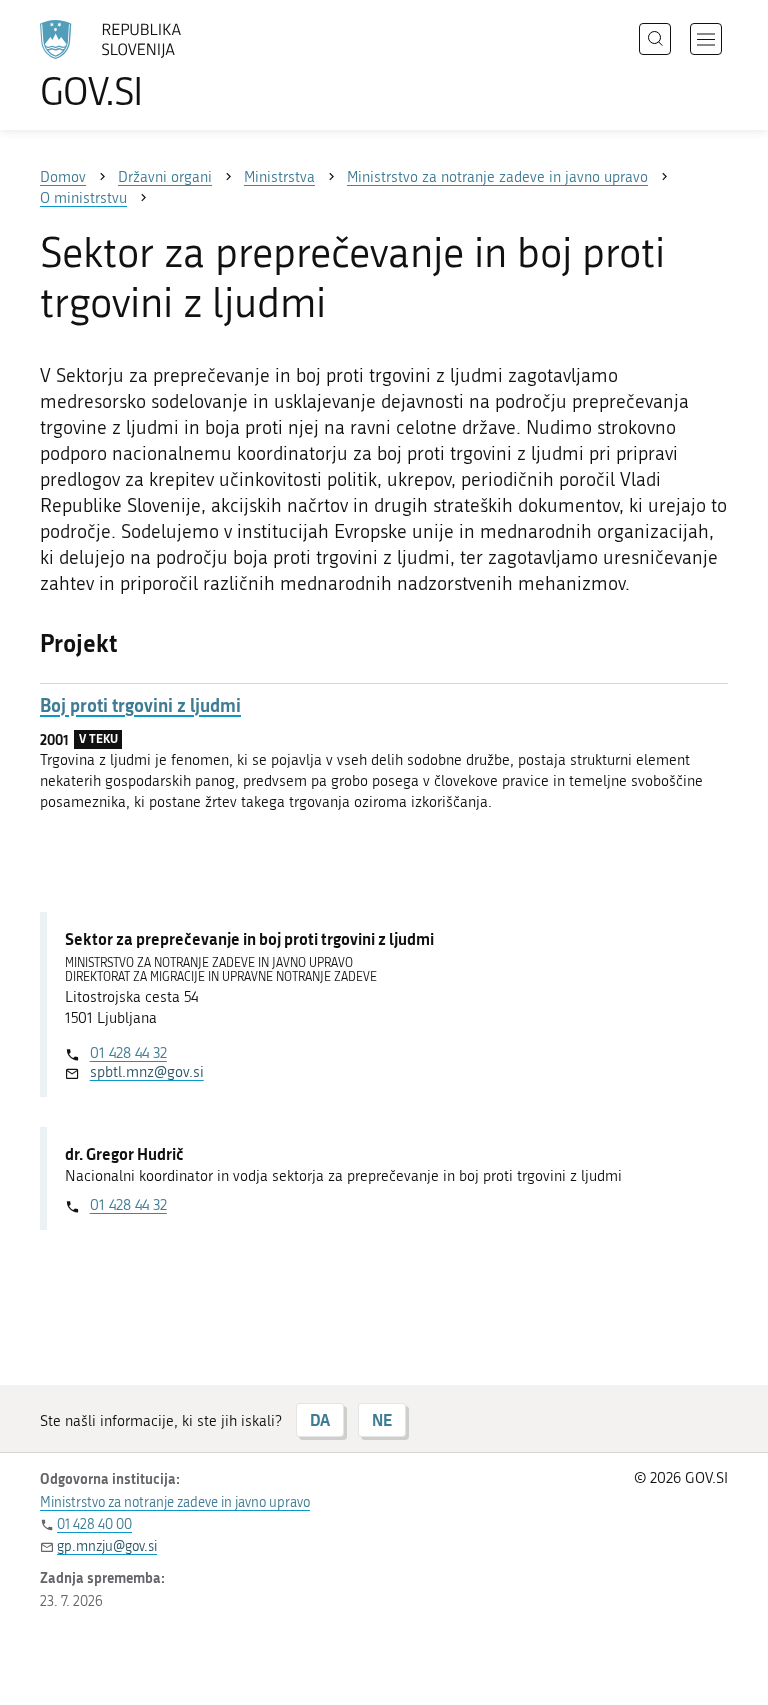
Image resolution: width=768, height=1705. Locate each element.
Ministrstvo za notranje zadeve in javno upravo (175, 1502)
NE (382, 1419)
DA (320, 1419)
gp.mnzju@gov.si (107, 1546)
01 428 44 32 (128, 1053)
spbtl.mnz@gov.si (147, 1072)
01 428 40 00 (94, 1524)
